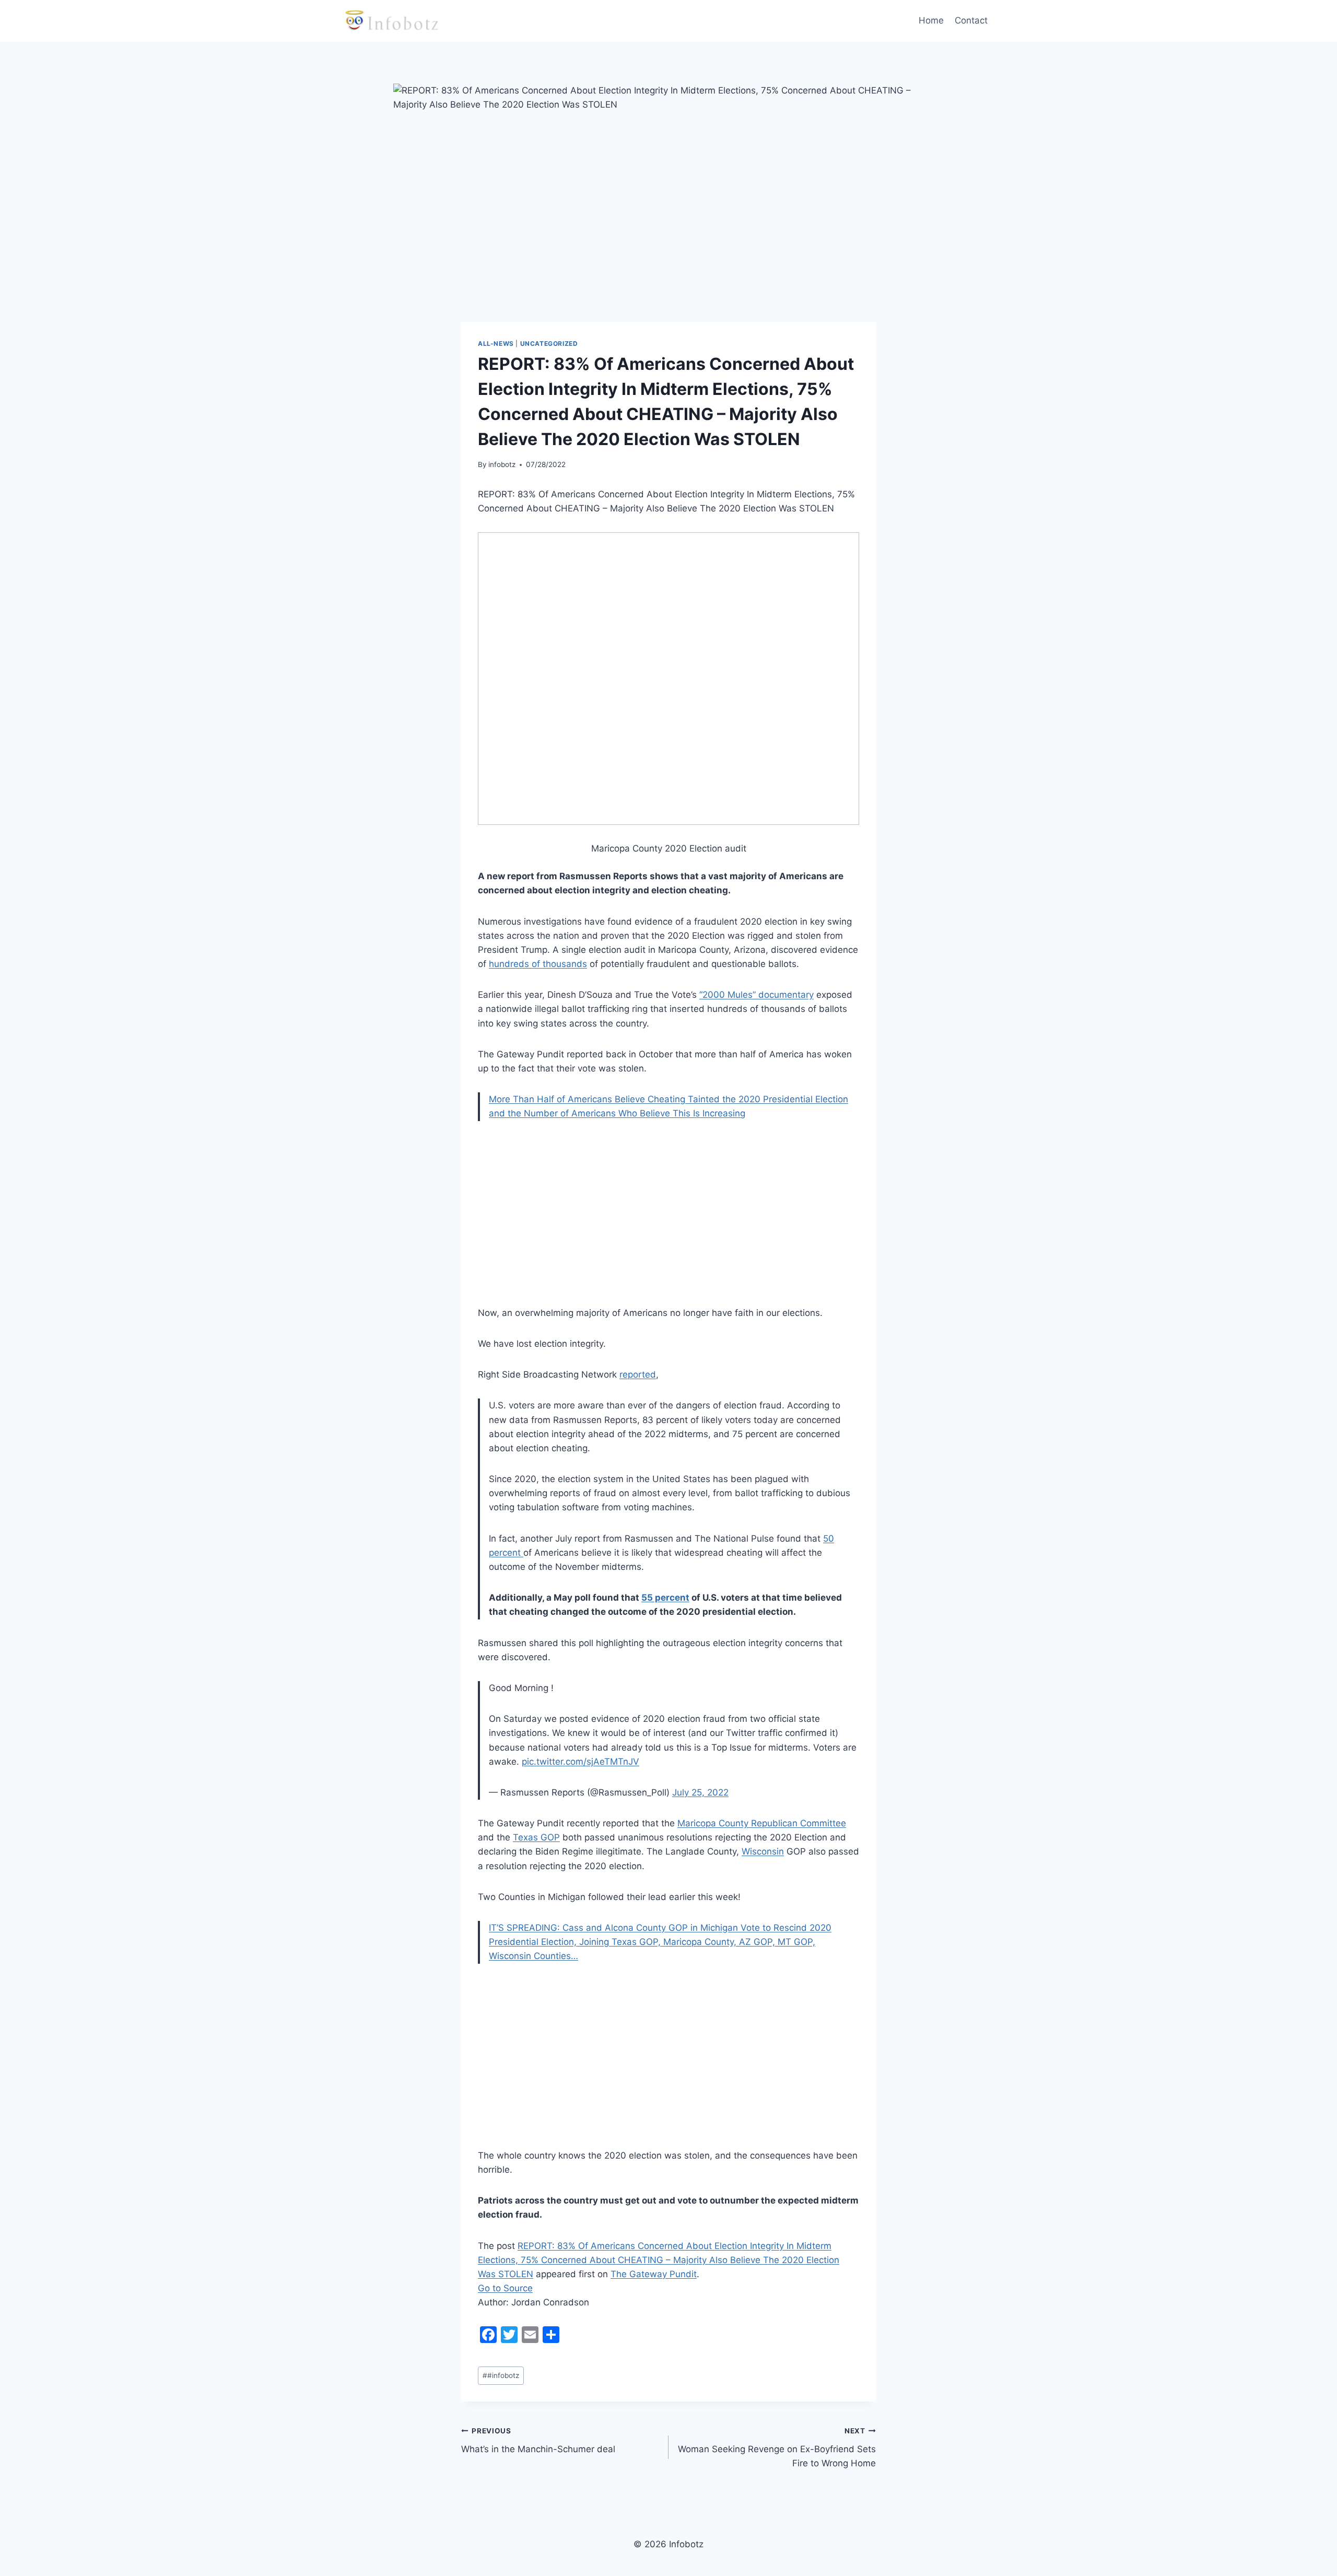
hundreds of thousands (538, 964)
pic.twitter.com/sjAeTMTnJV (580, 1762)
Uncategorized (549, 343)
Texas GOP (536, 1837)
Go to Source (505, 2288)
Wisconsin (763, 1851)
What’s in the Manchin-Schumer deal (538, 2440)
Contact (971, 20)
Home (931, 20)
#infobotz (501, 2375)
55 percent (665, 1598)
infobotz (502, 464)
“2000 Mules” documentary (757, 995)
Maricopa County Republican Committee (762, 1823)
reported (638, 1374)
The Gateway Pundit (654, 2274)
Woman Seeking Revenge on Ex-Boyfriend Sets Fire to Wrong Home (777, 2447)
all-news (496, 343)
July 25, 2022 (700, 1792)
